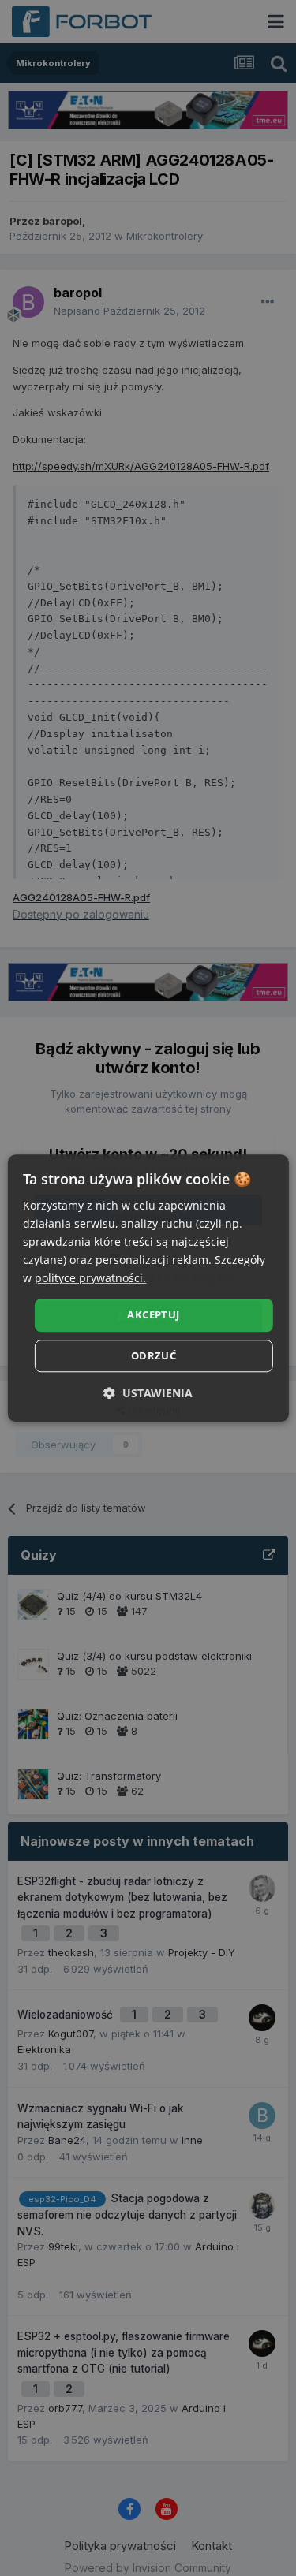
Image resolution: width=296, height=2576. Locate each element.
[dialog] (148, 1288)
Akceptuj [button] (153, 1315)
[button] (148, 1393)
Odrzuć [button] (154, 1355)
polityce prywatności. (90, 1279)
